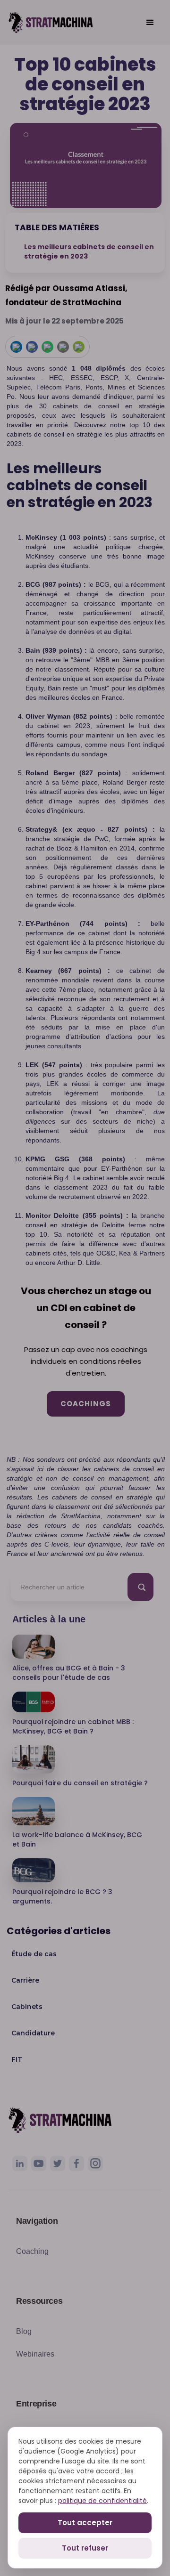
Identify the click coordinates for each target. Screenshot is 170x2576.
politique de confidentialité (102, 2501)
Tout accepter (85, 2523)
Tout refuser (85, 2548)
